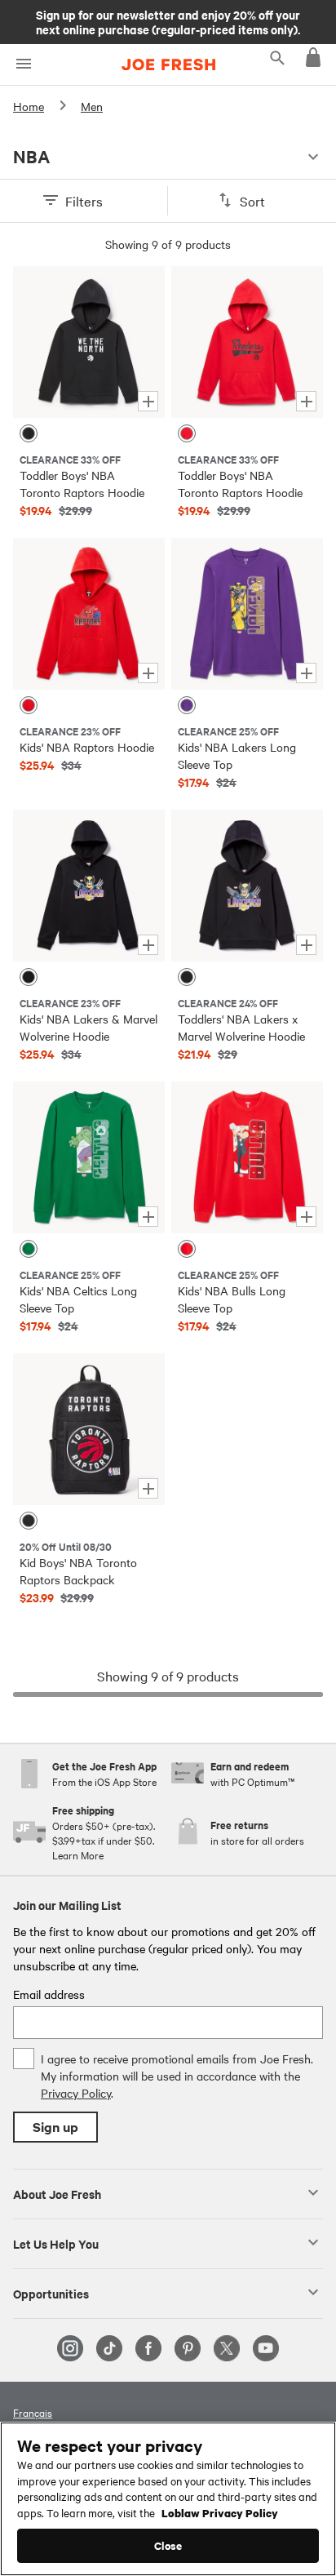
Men (92, 106)
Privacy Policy (76, 2093)
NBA (31, 157)
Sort (252, 201)
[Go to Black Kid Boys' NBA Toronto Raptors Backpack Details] (89, 1429)
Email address (49, 1994)
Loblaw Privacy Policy (220, 2512)
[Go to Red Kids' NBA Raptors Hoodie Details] (89, 614)
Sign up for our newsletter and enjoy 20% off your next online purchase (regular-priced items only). (168, 21)
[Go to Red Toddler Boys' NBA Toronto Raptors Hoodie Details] (247, 342)
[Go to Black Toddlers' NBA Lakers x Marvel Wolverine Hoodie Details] (247, 886)
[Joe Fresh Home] (168, 64)
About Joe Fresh (57, 2193)
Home (29, 106)
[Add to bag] (148, 401)
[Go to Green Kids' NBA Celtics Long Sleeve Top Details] (89, 1157)
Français (33, 2412)
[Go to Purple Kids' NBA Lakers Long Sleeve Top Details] (247, 614)
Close (168, 2545)
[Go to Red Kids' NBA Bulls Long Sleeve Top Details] (247, 1157)
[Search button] (277, 57)
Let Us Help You (56, 2243)
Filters (84, 201)
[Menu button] (23, 64)
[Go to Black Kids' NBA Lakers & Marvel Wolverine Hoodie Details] (89, 886)
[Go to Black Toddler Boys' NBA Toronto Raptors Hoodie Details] (89, 342)
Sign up (55, 2127)
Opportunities (51, 2293)
